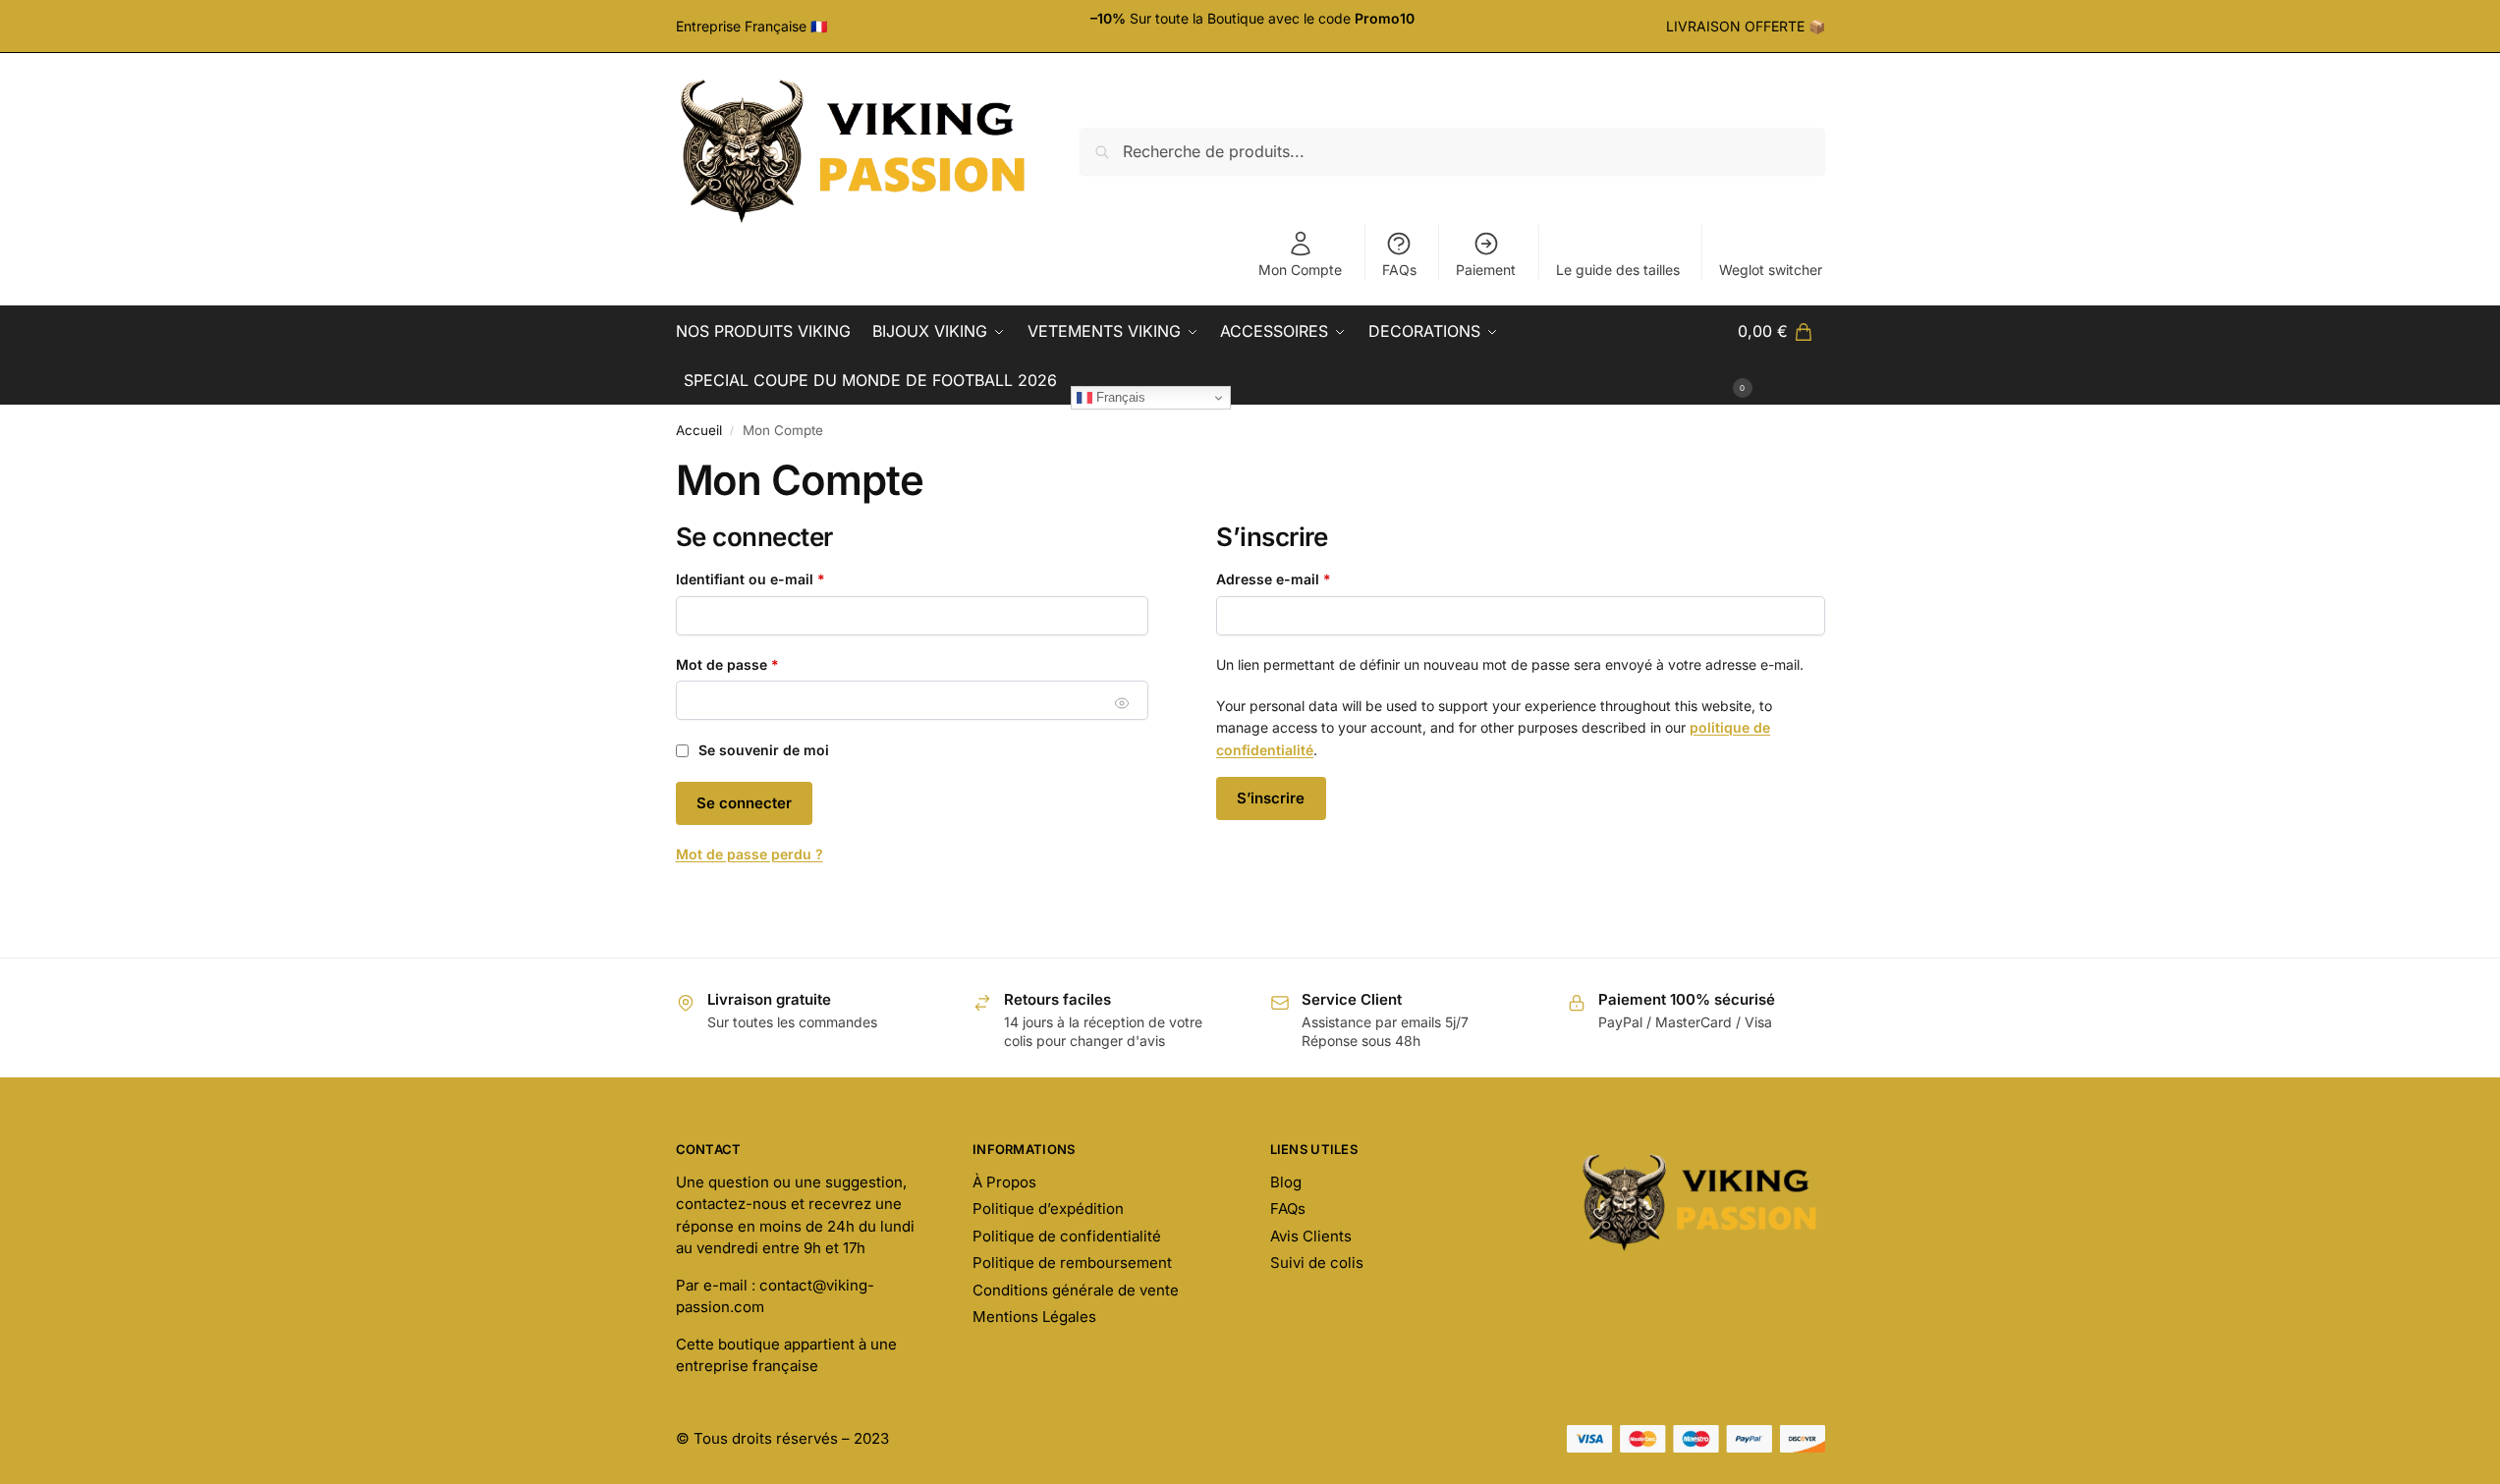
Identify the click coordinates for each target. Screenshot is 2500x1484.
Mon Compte (1300, 270)
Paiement (1486, 270)
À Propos (1004, 1182)
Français (1119, 397)
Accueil (699, 430)
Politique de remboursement (1072, 1263)
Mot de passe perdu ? (750, 854)
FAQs (1399, 270)
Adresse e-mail (1311, 578)
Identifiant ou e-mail (788, 578)
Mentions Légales (1034, 1317)
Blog (1286, 1182)
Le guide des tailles (1618, 270)
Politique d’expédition (1048, 1209)
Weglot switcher (1771, 270)
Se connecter (744, 803)
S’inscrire (1271, 798)
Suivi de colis (1317, 1263)
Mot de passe (765, 664)
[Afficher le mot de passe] (1122, 703)
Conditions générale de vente (1076, 1290)
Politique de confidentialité (1067, 1236)
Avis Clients (1311, 1236)
